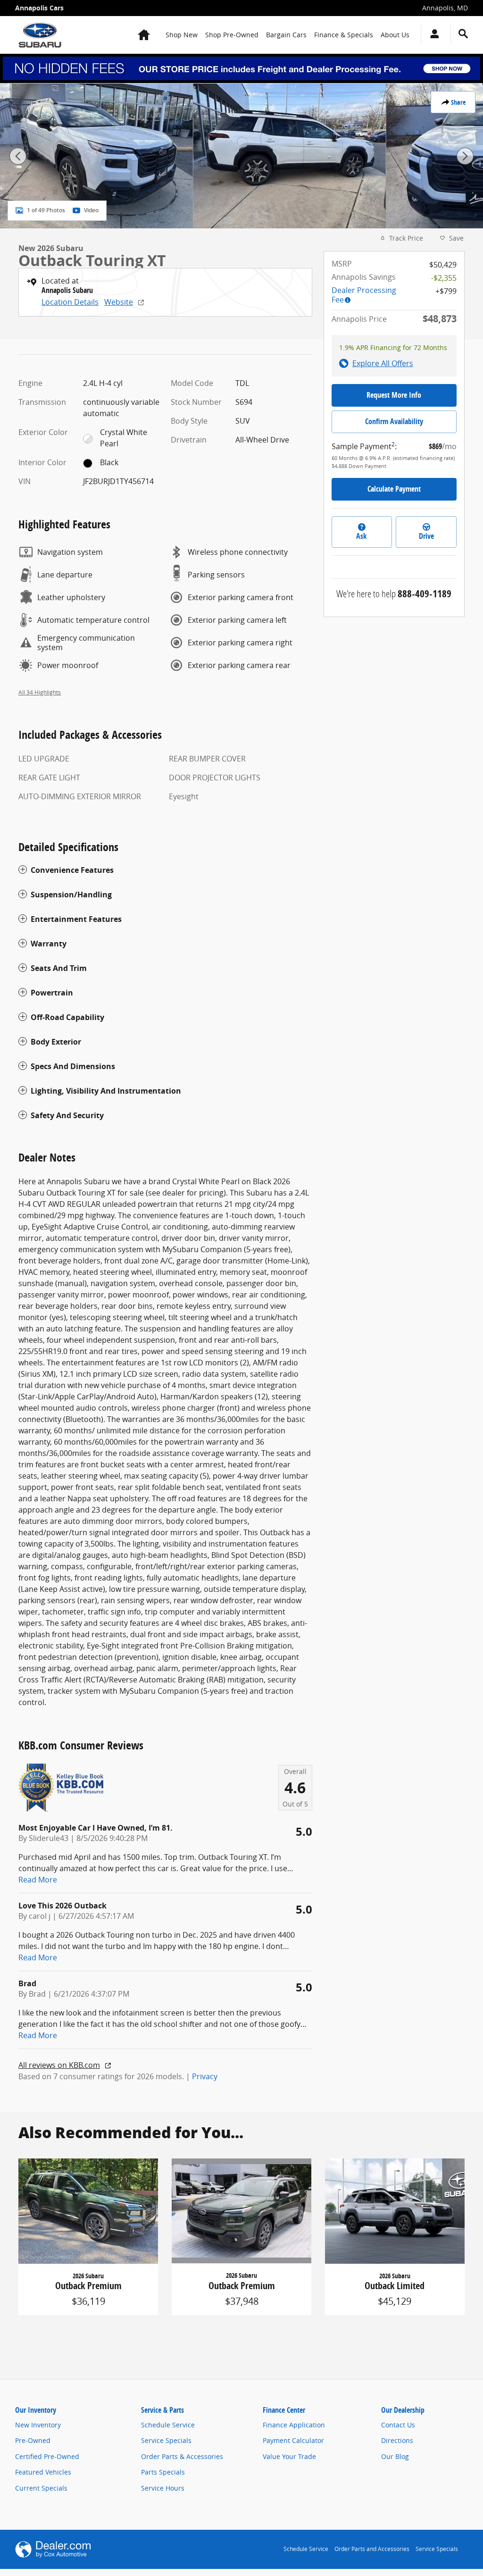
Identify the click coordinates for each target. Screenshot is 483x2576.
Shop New (182, 35)
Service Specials (166, 2440)
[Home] (40, 35)
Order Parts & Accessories (182, 2456)
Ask (362, 536)
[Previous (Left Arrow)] (18, 156)
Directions (397, 2440)
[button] (165, 870)
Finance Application (294, 2425)
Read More (38, 1880)
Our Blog (395, 2456)
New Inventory (38, 2425)
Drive (426, 536)
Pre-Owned (33, 2440)
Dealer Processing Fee (364, 295)
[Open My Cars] (432, 35)
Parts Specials (163, 2472)
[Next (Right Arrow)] (465, 156)
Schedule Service (168, 2425)
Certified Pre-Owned (47, 2456)
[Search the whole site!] (463, 34)
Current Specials (41, 2488)
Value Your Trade (289, 2456)
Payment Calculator (293, 2440)
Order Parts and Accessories (372, 2549)
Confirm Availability (394, 421)
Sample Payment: (364, 446)
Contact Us (398, 2425)
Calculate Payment (394, 489)
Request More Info (394, 395)
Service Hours (163, 2488)
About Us (395, 35)
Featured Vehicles (43, 2472)
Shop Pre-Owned (232, 35)
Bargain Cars (286, 35)
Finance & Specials (344, 35)
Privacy (205, 2076)
